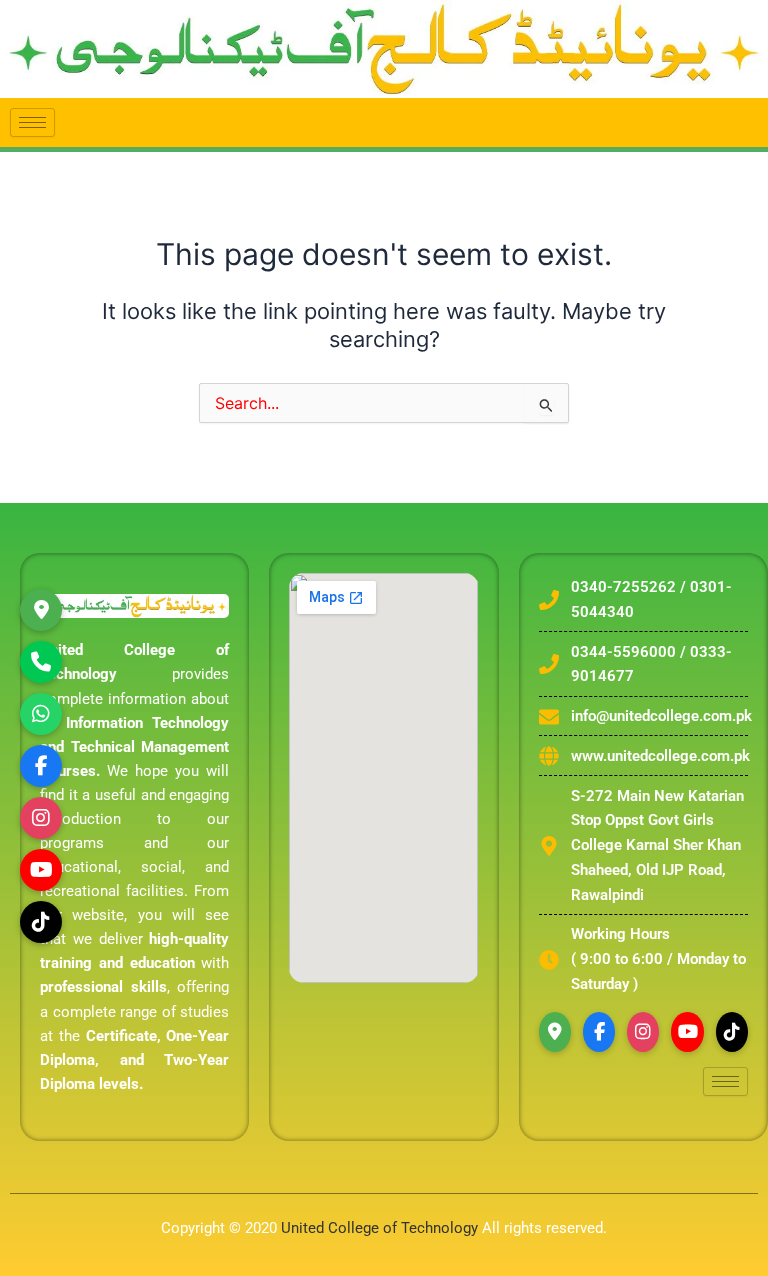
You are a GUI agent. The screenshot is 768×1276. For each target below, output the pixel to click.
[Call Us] (41, 662)
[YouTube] (687, 1032)
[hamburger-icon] (32, 122)
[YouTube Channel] (41, 870)
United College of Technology (379, 1228)
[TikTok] (41, 922)
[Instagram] (41, 818)
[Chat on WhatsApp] (41, 714)
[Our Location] (41, 610)
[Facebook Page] (41, 766)
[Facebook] (599, 1032)
